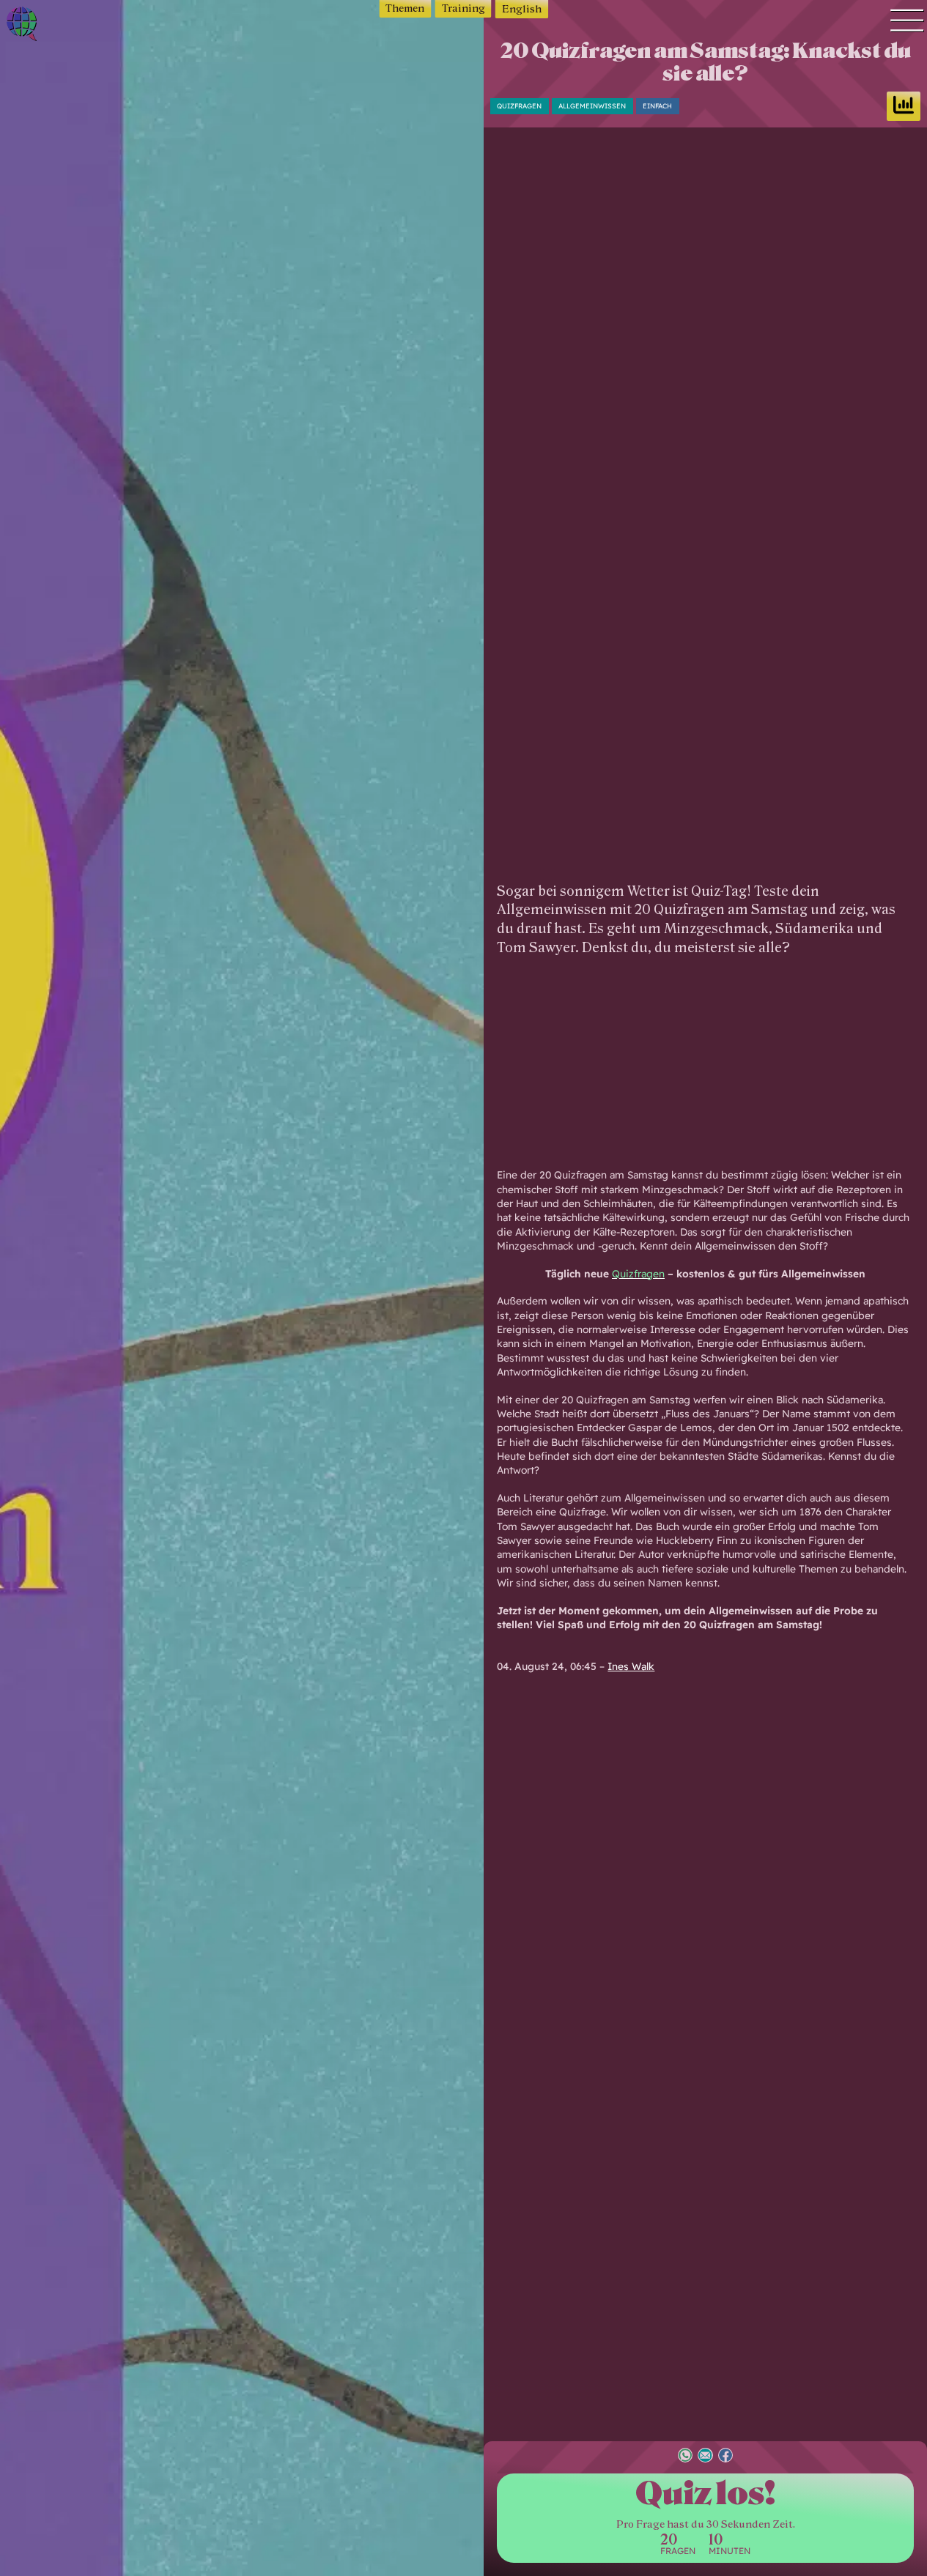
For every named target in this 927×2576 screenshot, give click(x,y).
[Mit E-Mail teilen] (705, 2457)
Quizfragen (519, 106)
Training (463, 8)
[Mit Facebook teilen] (725, 2457)
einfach (657, 106)
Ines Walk (631, 1666)
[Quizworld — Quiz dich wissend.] (65, 26)
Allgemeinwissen (592, 106)
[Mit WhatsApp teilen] (685, 2457)
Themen (405, 8)
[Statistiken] (904, 106)
